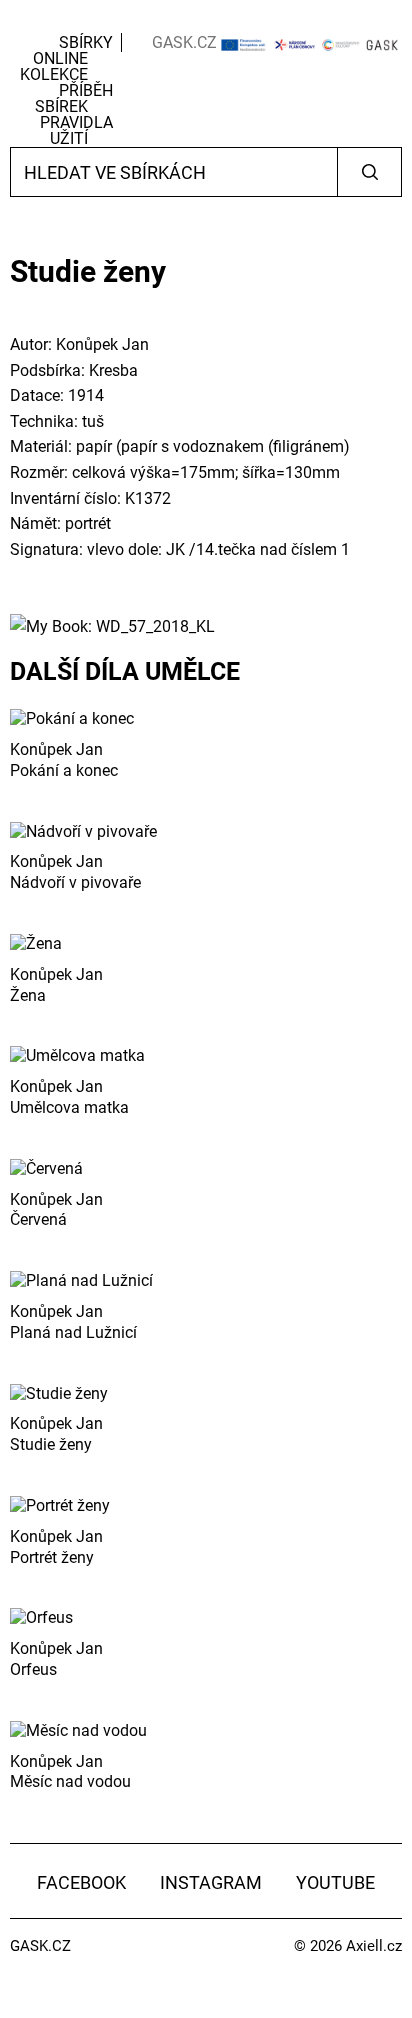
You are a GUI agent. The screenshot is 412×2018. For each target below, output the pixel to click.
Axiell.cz (374, 1946)
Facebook (81, 1882)
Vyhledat (369, 172)
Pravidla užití (76, 130)
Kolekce (54, 74)
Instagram (211, 1882)
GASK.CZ (184, 42)
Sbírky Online (73, 50)
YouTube (335, 1882)
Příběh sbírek (74, 98)
